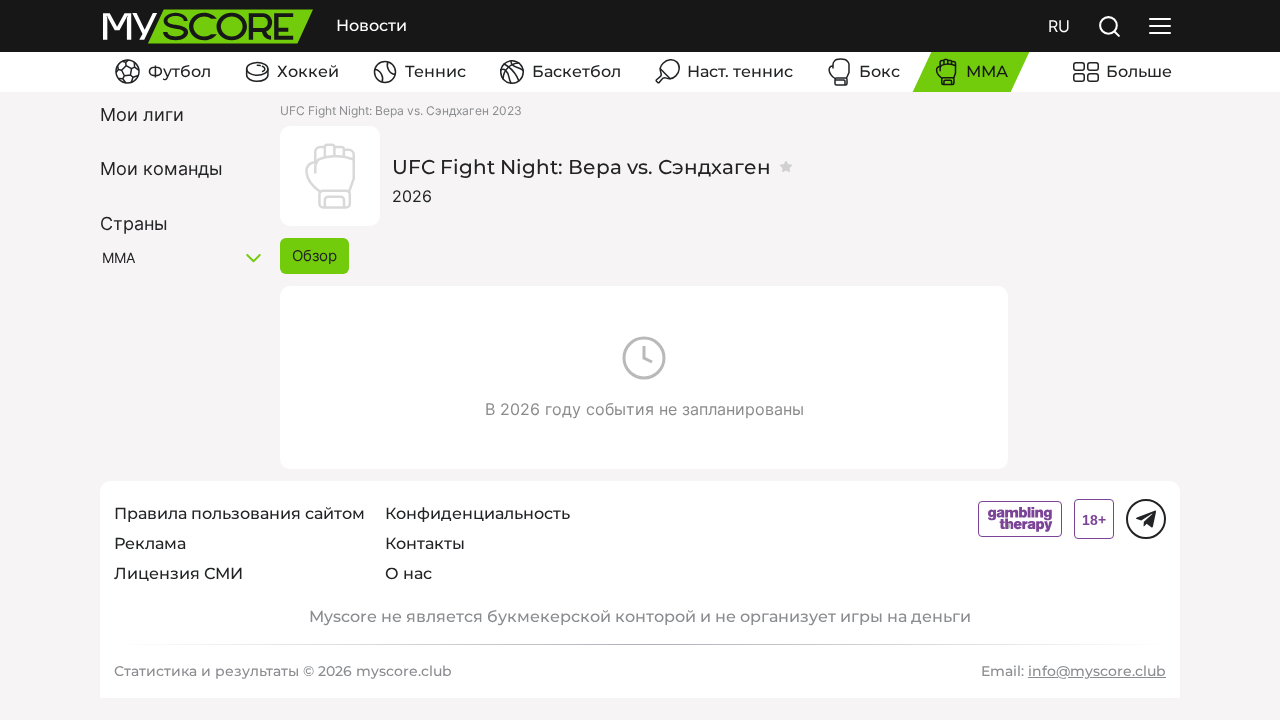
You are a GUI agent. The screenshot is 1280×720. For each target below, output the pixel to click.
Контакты (425, 543)
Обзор (314, 255)
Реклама (150, 543)
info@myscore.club (1097, 671)
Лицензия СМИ (178, 573)
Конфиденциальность (477, 513)
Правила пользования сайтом (239, 513)
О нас (408, 573)
